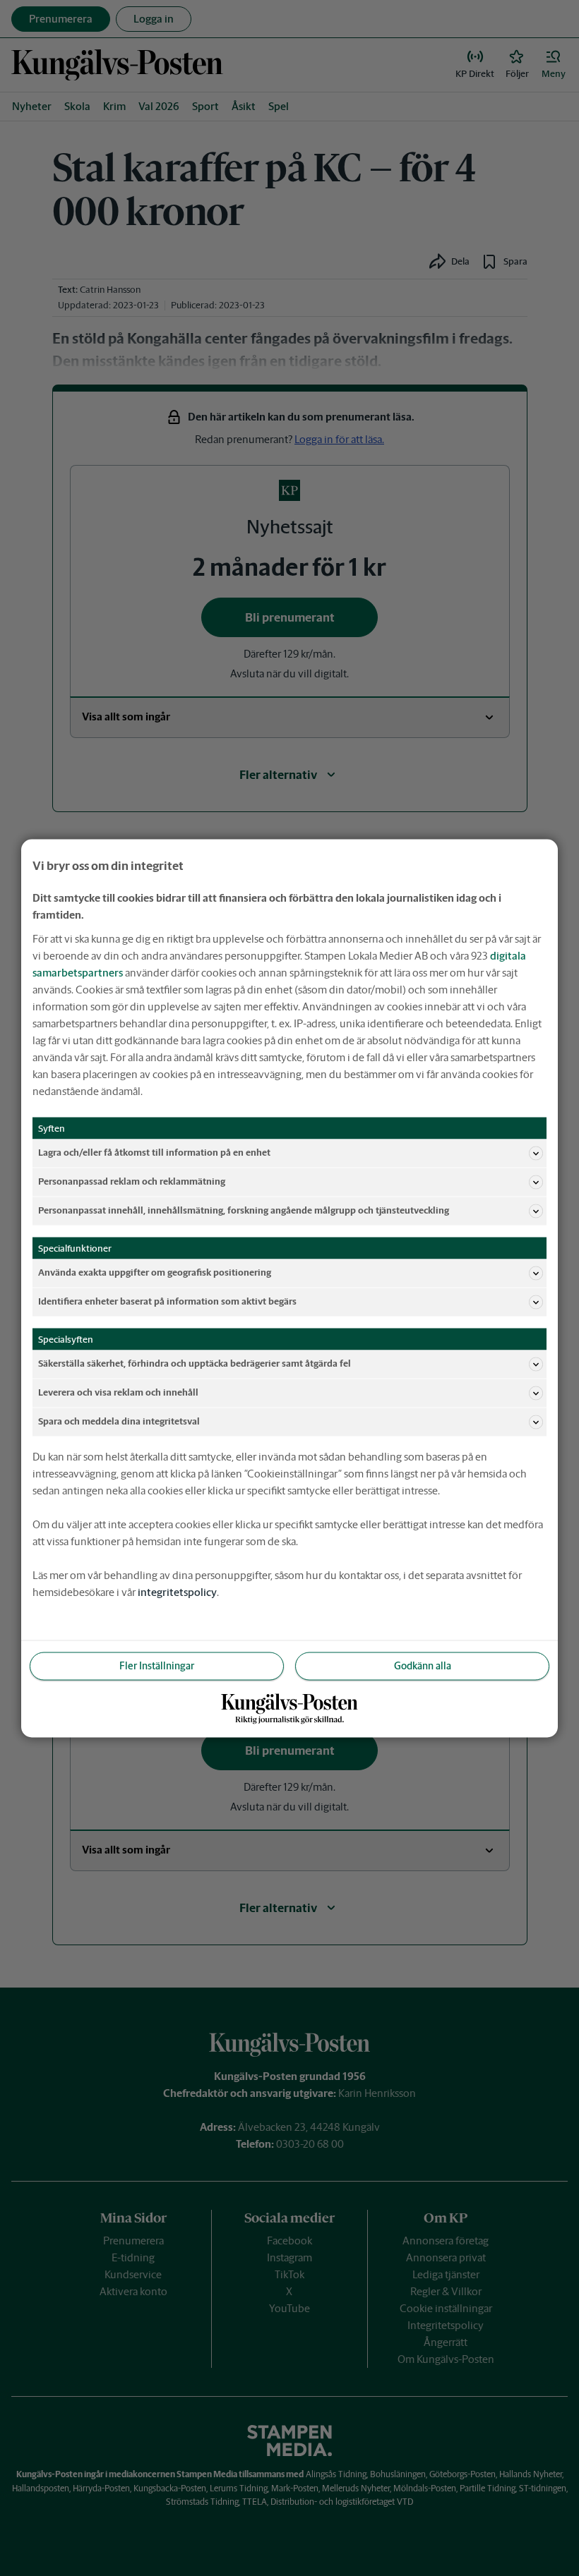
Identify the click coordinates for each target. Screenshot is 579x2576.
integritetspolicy (177, 1591)
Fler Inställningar (157, 1665)
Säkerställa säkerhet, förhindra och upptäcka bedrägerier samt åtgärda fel (195, 1363)
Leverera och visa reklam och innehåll (118, 1392)
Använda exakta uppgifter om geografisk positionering (155, 1272)
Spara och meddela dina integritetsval (119, 1421)
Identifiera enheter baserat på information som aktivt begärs (167, 1301)
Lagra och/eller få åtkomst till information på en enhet (154, 1153)
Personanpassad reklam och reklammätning (132, 1181)
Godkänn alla (423, 1665)
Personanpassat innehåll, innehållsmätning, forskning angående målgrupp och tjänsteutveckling (244, 1210)
